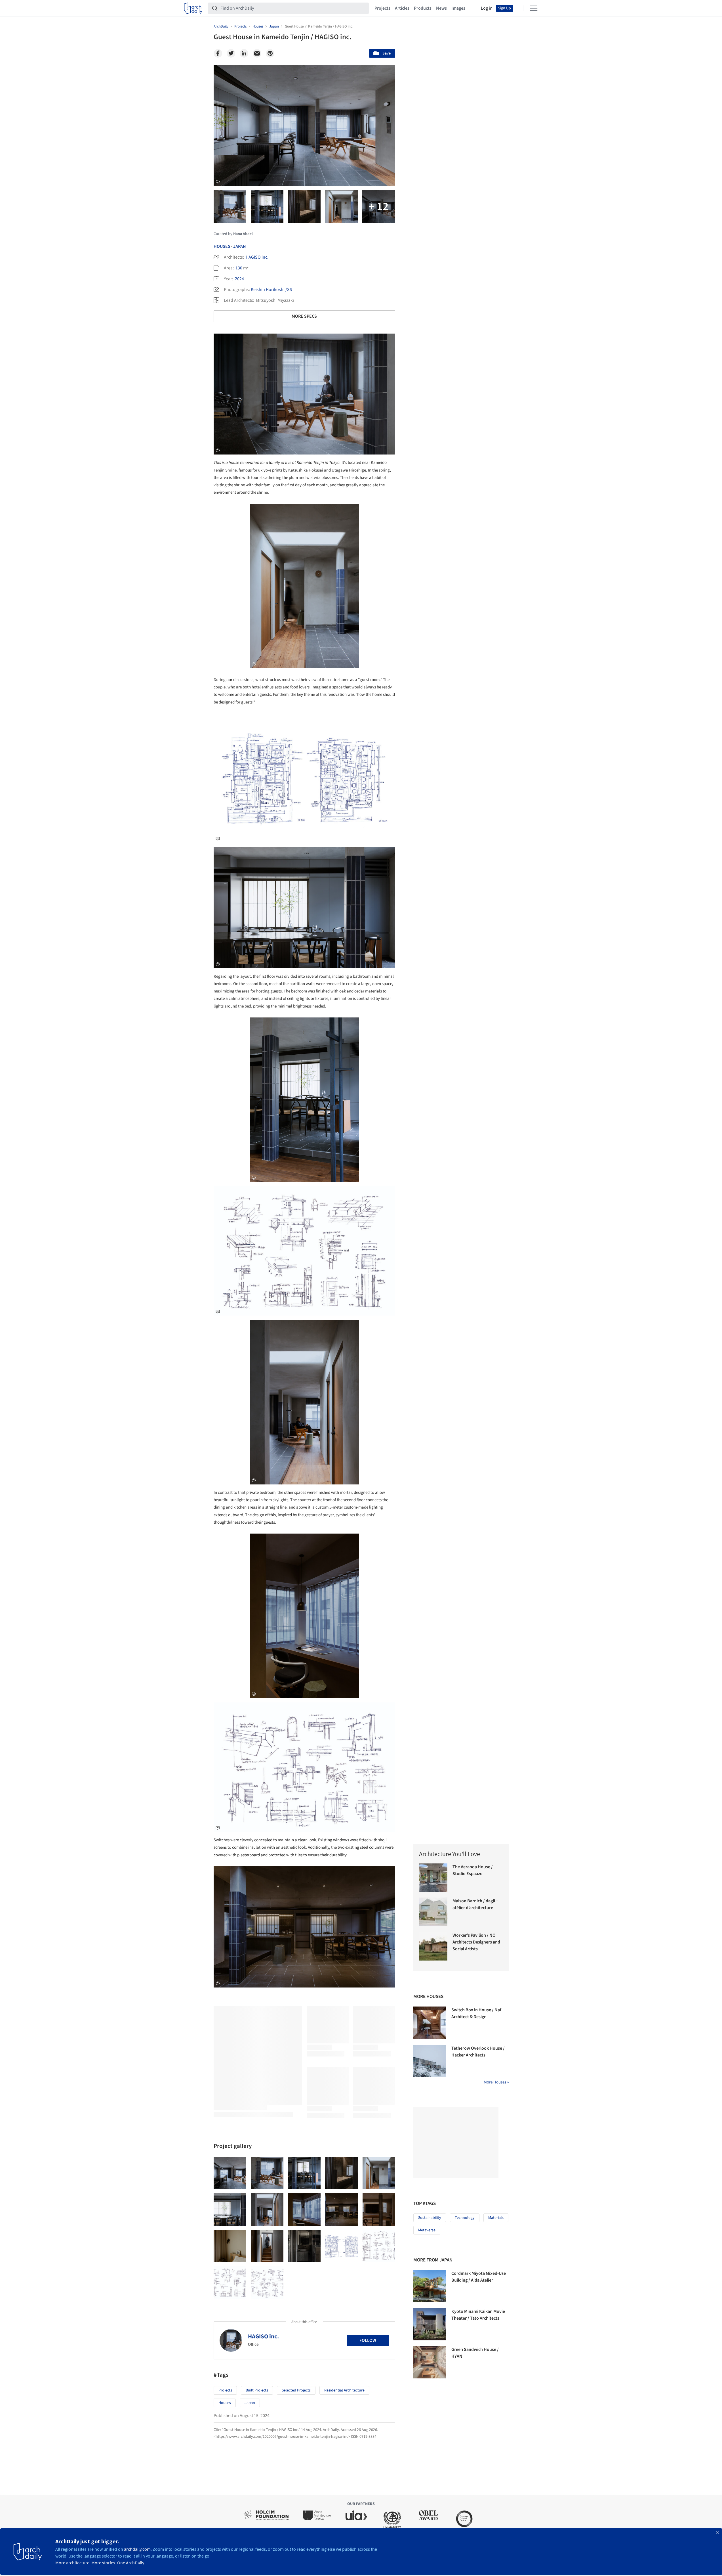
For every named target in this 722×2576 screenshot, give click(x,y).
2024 (239, 279)
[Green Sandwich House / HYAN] (430, 2362)
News (441, 8)
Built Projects (257, 2390)
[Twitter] (231, 53)
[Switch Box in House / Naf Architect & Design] (430, 2023)
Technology (465, 2218)
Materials (496, 2218)
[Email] (257, 53)
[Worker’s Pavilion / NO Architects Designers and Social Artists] (433, 1946)
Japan (240, 246)
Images (458, 8)
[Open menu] (534, 8)
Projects (382, 8)
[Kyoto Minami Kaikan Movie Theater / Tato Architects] (430, 2324)
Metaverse (427, 2230)
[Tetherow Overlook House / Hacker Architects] (430, 2061)
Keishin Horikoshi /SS (271, 290)
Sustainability (430, 2218)
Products (423, 8)
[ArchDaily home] (193, 8)
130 (239, 268)
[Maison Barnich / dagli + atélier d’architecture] (433, 1912)
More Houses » (496, 2082)
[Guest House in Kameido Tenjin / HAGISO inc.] (230, 2173)
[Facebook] (218, 53)
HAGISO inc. (257, 257)
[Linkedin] (244, 53)
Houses (222, 246)
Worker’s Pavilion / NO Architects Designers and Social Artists (476, 1942)
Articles (402, 8)
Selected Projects (296, 2390)
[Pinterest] (270, 53)
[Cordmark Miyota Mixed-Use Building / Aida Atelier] (430, 2286)
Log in (487, 8)
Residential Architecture (344, 2390)
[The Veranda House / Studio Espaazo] (433, 1878)
